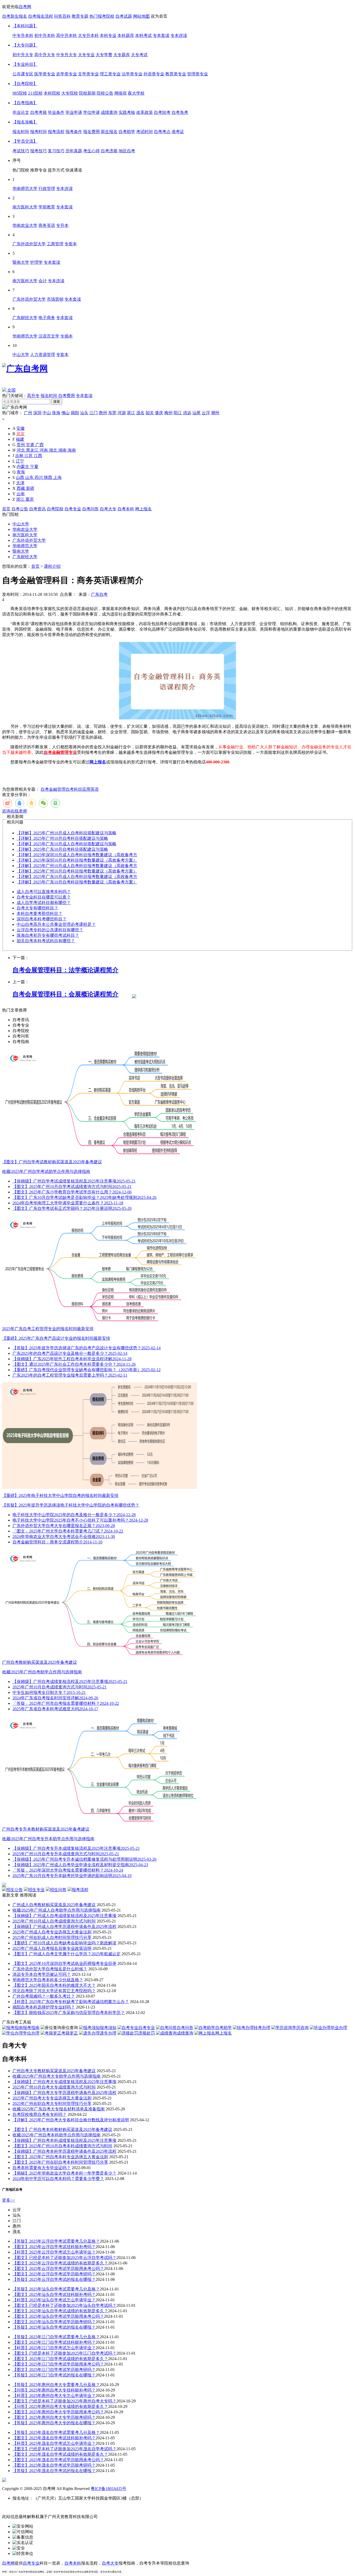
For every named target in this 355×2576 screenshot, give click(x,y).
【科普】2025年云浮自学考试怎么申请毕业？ (54, 2252)
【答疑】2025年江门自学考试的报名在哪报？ (54, 2375)
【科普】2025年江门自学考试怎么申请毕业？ (54, 2348)
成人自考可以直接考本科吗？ (44, 892)
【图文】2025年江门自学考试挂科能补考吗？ (54, 2342)
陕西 (49, 477)
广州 (28, 413)
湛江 (131, 413)
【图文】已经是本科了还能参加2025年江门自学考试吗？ (64, 2353)
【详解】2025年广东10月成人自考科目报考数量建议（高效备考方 (77, 877)
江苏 (29, 456)
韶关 (150, 413)
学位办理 (31, 2033)
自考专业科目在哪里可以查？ (44, 897)
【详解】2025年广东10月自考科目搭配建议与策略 (62, 849)
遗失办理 (108, 2033)
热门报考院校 (102, 16)
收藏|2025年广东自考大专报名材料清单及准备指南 (59, 2109)
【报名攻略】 (25, 122)
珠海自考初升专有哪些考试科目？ (48, 935)
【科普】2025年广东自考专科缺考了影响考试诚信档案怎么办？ (71, 2002)
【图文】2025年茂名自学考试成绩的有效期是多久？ (60, 2454)
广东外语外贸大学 (29, 540)
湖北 (54, 450)
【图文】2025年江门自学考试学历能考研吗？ (54, 2370)
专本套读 (84, 396)
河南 (44, 450)
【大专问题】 (25, 45)
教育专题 (80, 16)
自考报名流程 (41, 16)
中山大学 (21, 524)
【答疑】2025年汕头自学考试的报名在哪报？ (54, 2327)
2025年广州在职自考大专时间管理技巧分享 (52, 2103)
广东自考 (99, 594)
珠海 (56, 413)
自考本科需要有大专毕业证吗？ (42, 2168)
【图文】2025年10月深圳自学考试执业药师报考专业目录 (64, 1963)
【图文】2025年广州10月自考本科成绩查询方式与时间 (62, 2146)
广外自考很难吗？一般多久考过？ (44, 1996)
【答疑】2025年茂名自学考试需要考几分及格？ (56, 2432)
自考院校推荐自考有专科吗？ (40, 2114)
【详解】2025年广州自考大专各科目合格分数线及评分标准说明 (71, 2120)
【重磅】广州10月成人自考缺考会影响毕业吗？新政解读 (64, 1943)
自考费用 (67, 396)
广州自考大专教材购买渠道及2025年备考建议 (54, 2071)
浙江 (21, 499)
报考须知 (108, 2028)
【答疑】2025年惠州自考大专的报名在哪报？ (54, 2423)
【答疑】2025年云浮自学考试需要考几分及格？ (56, 2241)
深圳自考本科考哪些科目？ (42, 919)
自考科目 (74, 789)
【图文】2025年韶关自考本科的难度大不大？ (54, 1985)
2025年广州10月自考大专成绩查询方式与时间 (54, 2087)
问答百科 (62, 16)
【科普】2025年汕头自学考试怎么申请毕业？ (54, 2300)
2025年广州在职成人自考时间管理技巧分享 (52, 1937)
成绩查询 (185, 2033)
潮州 (215, 413)
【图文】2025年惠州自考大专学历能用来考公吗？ (58, 2412)
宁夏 (34, 467)
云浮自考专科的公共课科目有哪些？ (50, 930)
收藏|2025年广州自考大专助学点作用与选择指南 (57, 2076)
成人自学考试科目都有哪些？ (44, 903)
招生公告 (15, 1890)
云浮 (206, 413)
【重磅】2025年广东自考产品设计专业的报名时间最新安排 (56, 1338)
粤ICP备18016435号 (109, 2489)
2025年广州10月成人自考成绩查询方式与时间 (54, 1921)
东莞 (112, 413)
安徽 (21, 428)
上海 (57, 477)
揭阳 (75, 413)
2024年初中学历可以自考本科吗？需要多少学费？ (58, 2179)
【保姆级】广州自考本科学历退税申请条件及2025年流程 (64, 2151)
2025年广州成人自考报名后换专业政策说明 (52, 1948)
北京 (21, 434)
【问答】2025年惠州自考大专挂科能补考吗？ (54, 2390)
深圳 (37, 413)
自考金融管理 (53, 789)
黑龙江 (33, 450)
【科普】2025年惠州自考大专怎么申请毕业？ (54, 2396)
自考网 (25, 7)
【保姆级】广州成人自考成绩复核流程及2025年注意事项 (64, 1916)
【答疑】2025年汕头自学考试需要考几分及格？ (56, 2289)
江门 (94, 413)
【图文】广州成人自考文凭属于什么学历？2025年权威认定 (67, 1954)
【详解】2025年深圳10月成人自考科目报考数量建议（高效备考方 (77, 855)
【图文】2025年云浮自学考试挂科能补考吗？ (54, 2247)
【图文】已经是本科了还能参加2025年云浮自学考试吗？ (64, 2258)
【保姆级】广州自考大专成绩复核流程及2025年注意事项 (64, 2082)
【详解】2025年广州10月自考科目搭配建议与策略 (62, 838)
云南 (21, 494)
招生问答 (58, 1890)
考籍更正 (70, 2033)
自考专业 (73, 509)
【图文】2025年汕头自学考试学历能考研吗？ (54, 2322)
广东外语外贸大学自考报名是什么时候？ (50, 1969)
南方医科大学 (25, 535)
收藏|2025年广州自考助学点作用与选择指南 (42, 1672)
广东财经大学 (25, 557)
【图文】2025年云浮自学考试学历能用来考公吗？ (58, 2268)
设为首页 (159, 16)
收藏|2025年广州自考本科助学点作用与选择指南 (57, 2135)
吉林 (20, 456)
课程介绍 (52, 566)
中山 (47, 413)
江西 (38, 456)
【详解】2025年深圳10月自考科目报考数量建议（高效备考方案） (77, 860)
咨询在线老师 (15, 811)
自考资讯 (37, 509)
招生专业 (36, 1890)
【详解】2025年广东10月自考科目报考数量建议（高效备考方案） (77, 882)
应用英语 (90, 789)
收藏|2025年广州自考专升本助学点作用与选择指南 (48, 1839)
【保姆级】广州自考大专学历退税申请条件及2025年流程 (64, 2093)
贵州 (21, 445)
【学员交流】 (25, 141)
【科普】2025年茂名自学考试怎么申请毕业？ (54, 2443)
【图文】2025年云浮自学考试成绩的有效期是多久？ (60, 2263)
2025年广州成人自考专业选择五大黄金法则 (52, 1932)
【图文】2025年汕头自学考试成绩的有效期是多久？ (60, 2311)
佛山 (65, 413)
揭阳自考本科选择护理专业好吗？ (44, 2007)
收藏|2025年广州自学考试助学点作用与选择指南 (46, 1171)
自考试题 (124, 16)
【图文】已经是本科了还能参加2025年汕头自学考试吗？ (64, 2305)
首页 (6, 509)
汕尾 (196, 413)
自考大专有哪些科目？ (37, 908)
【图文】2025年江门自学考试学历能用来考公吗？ (58, 2364)
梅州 (168, 413)
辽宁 (20, 461)
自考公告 (20, 509)
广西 (40, 445)
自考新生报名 (15, 16)
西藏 (21, 488)
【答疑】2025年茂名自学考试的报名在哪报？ (54, 2471)
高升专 (33, 396)
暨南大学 (21, 551)
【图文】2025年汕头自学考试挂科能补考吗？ (54, 2294)
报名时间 (49, 396)
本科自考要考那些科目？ (40, 913)
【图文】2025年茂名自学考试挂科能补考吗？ (54, 2438)
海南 (72, 450)
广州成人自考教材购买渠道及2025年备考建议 (54, 1905)
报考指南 (31, 2028)
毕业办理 (339, 2028)
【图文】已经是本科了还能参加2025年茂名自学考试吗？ (64, 2449)
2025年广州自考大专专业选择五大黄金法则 (52, 2098)
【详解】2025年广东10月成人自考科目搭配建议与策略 (67, 844)
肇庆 (159, 413)
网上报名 (143, 509)
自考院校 (55, 509)
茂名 (140, 413)
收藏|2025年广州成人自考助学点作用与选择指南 (57, 1910)
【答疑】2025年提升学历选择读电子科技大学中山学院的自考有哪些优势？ (71, 1505)
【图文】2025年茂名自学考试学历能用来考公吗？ (58, 2460)
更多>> (9, 2200)
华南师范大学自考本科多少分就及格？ (48, 1980)
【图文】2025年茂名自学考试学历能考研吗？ (54, 2465)
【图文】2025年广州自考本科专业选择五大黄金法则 (60, 2157)
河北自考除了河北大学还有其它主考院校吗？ (54, 1991)
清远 (187, 413)
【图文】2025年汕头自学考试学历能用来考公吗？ (58, 2316)
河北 (21, 450)
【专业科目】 (25, 64)
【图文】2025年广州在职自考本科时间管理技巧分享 (60, 2162)
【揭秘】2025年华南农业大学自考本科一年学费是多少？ (64, 2173)
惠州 (103, 413)
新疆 (30, 488)
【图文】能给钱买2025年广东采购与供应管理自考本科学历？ (69, 2013)
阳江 (178, 413)
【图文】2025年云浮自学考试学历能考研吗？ (54, 2274)
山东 (30, 477)
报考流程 (80, 1890)
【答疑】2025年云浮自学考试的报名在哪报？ (54, 2279)
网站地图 (141, 16)
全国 (11, 390)
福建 (20, 439)
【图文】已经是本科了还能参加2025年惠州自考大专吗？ (64, 2401)
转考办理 (262, 2028)
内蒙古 (23, 467)
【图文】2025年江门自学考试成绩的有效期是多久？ (60, 2359)
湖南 (63, 450)
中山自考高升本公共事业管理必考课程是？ (56, 924)
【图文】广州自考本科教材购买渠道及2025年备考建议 (62, 2129)
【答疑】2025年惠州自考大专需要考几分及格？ (56, 2385)
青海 (21, 472)
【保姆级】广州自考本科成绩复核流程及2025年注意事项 (64, 2140)
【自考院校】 (25, 84)
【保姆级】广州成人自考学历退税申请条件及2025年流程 (64, 1927)
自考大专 (108, 509)
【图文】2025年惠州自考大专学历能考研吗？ (54, 2417)
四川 (39, 477)
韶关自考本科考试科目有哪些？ (46, 941)
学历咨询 (300, 2028)
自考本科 (126, 509)
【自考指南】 (25, 103)
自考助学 (223, 2028)
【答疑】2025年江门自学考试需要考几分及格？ (56, 2337)
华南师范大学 (25, 546)
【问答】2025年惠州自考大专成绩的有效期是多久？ (60, 2406)
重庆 (30, 499)
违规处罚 (147, 2033)
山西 (21, 477)
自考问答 (90, 509)
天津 (20, 483)
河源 (122, 413)
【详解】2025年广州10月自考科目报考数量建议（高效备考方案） (77, 871)
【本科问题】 (25, 26)
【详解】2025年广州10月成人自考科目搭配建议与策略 (67, 833)
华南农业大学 (25, 529)
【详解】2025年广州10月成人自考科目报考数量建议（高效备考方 (77, 866)
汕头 (84, 413)
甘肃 (31, 445)
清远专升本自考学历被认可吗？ (42, 1974)
